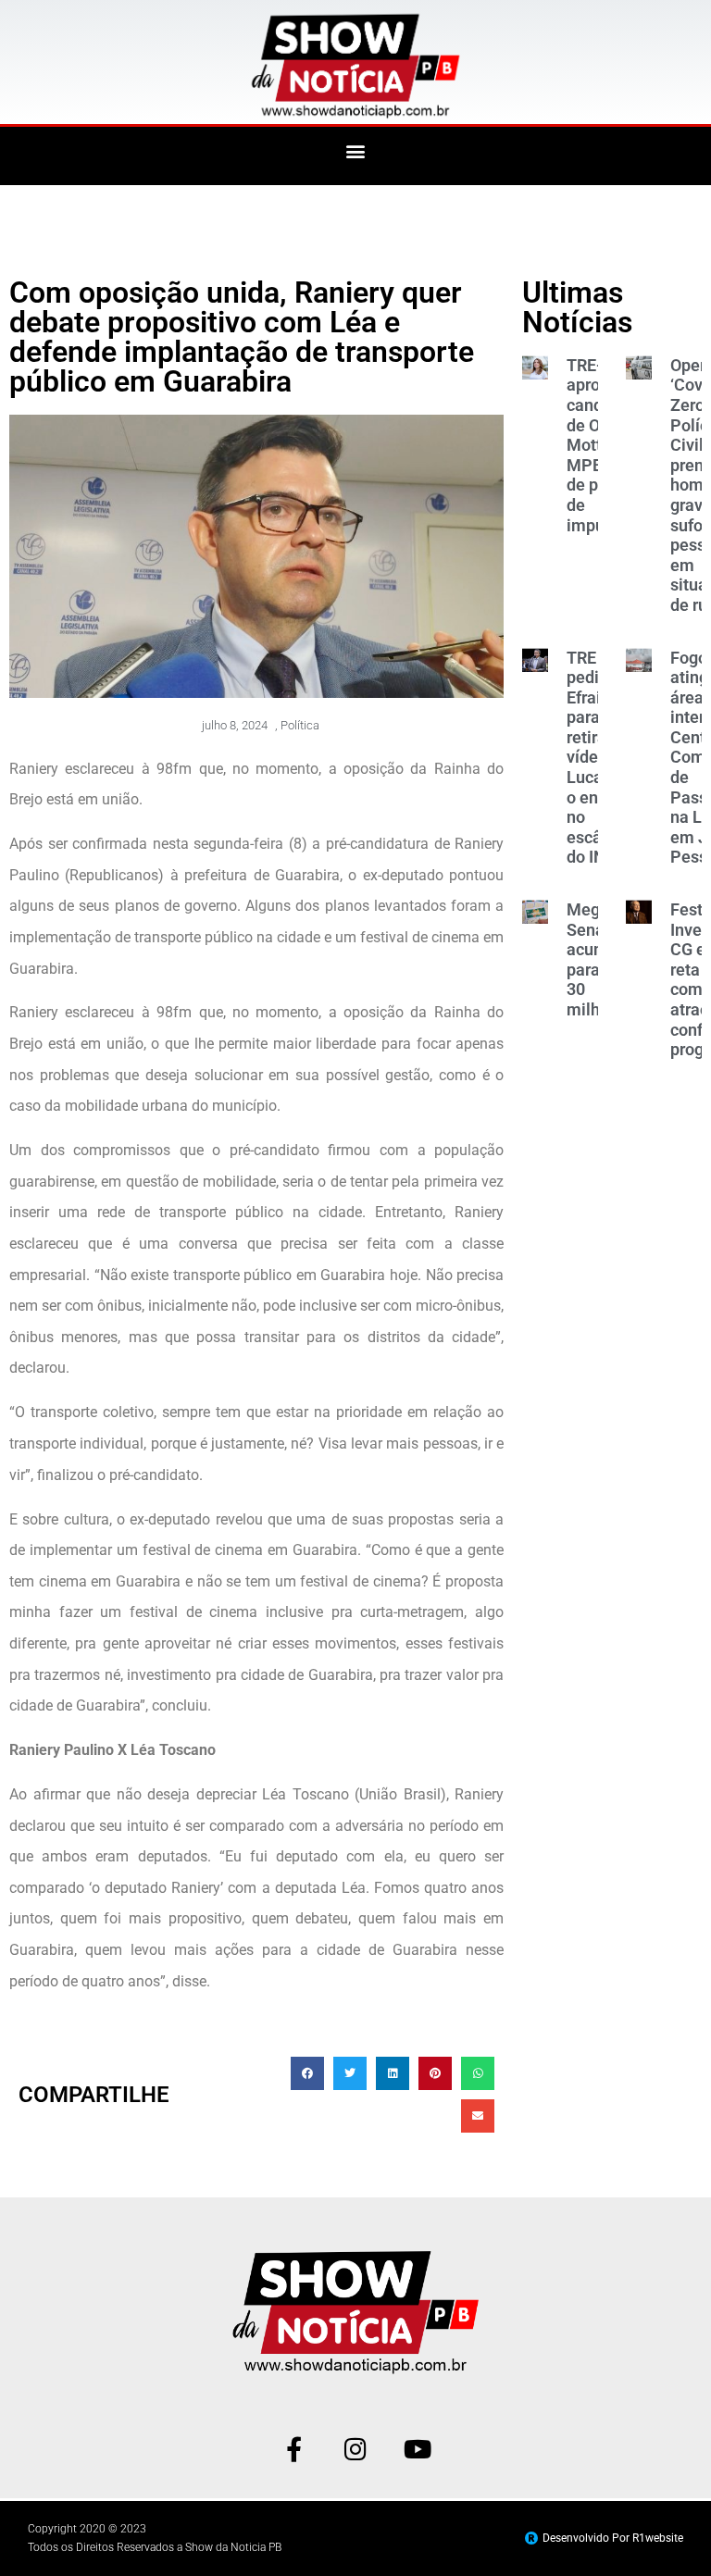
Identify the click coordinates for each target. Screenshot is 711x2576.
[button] (356, 151)
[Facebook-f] (294, 2449)
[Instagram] (356, 2449)
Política (300, 725)
